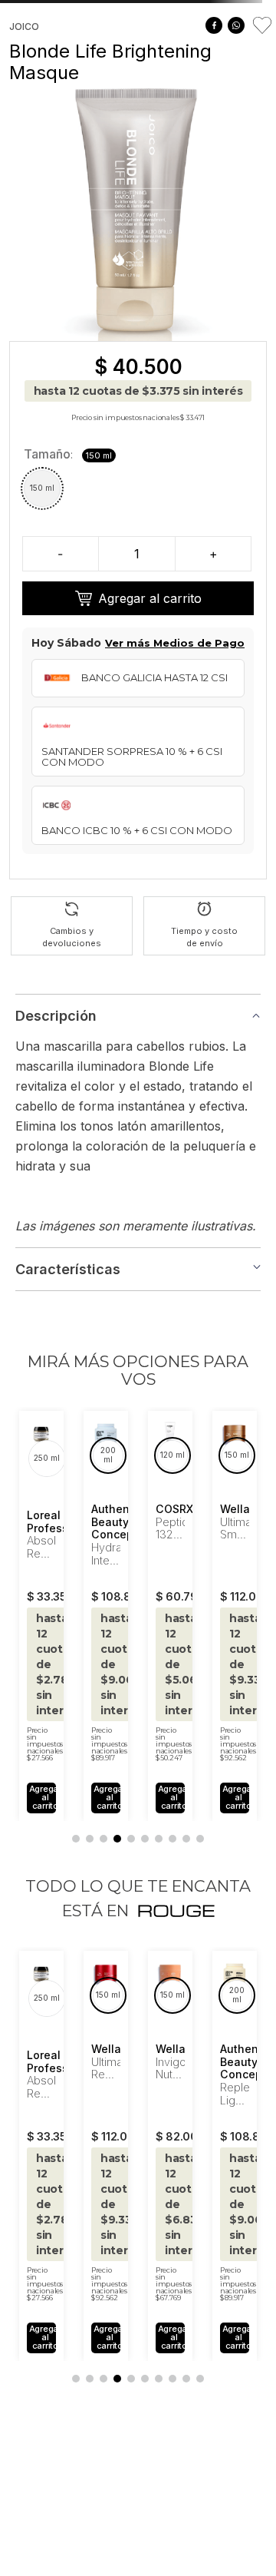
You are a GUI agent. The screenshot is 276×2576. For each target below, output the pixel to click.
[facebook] (214, 25)
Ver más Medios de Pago (175, 643)
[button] (42, 488)
